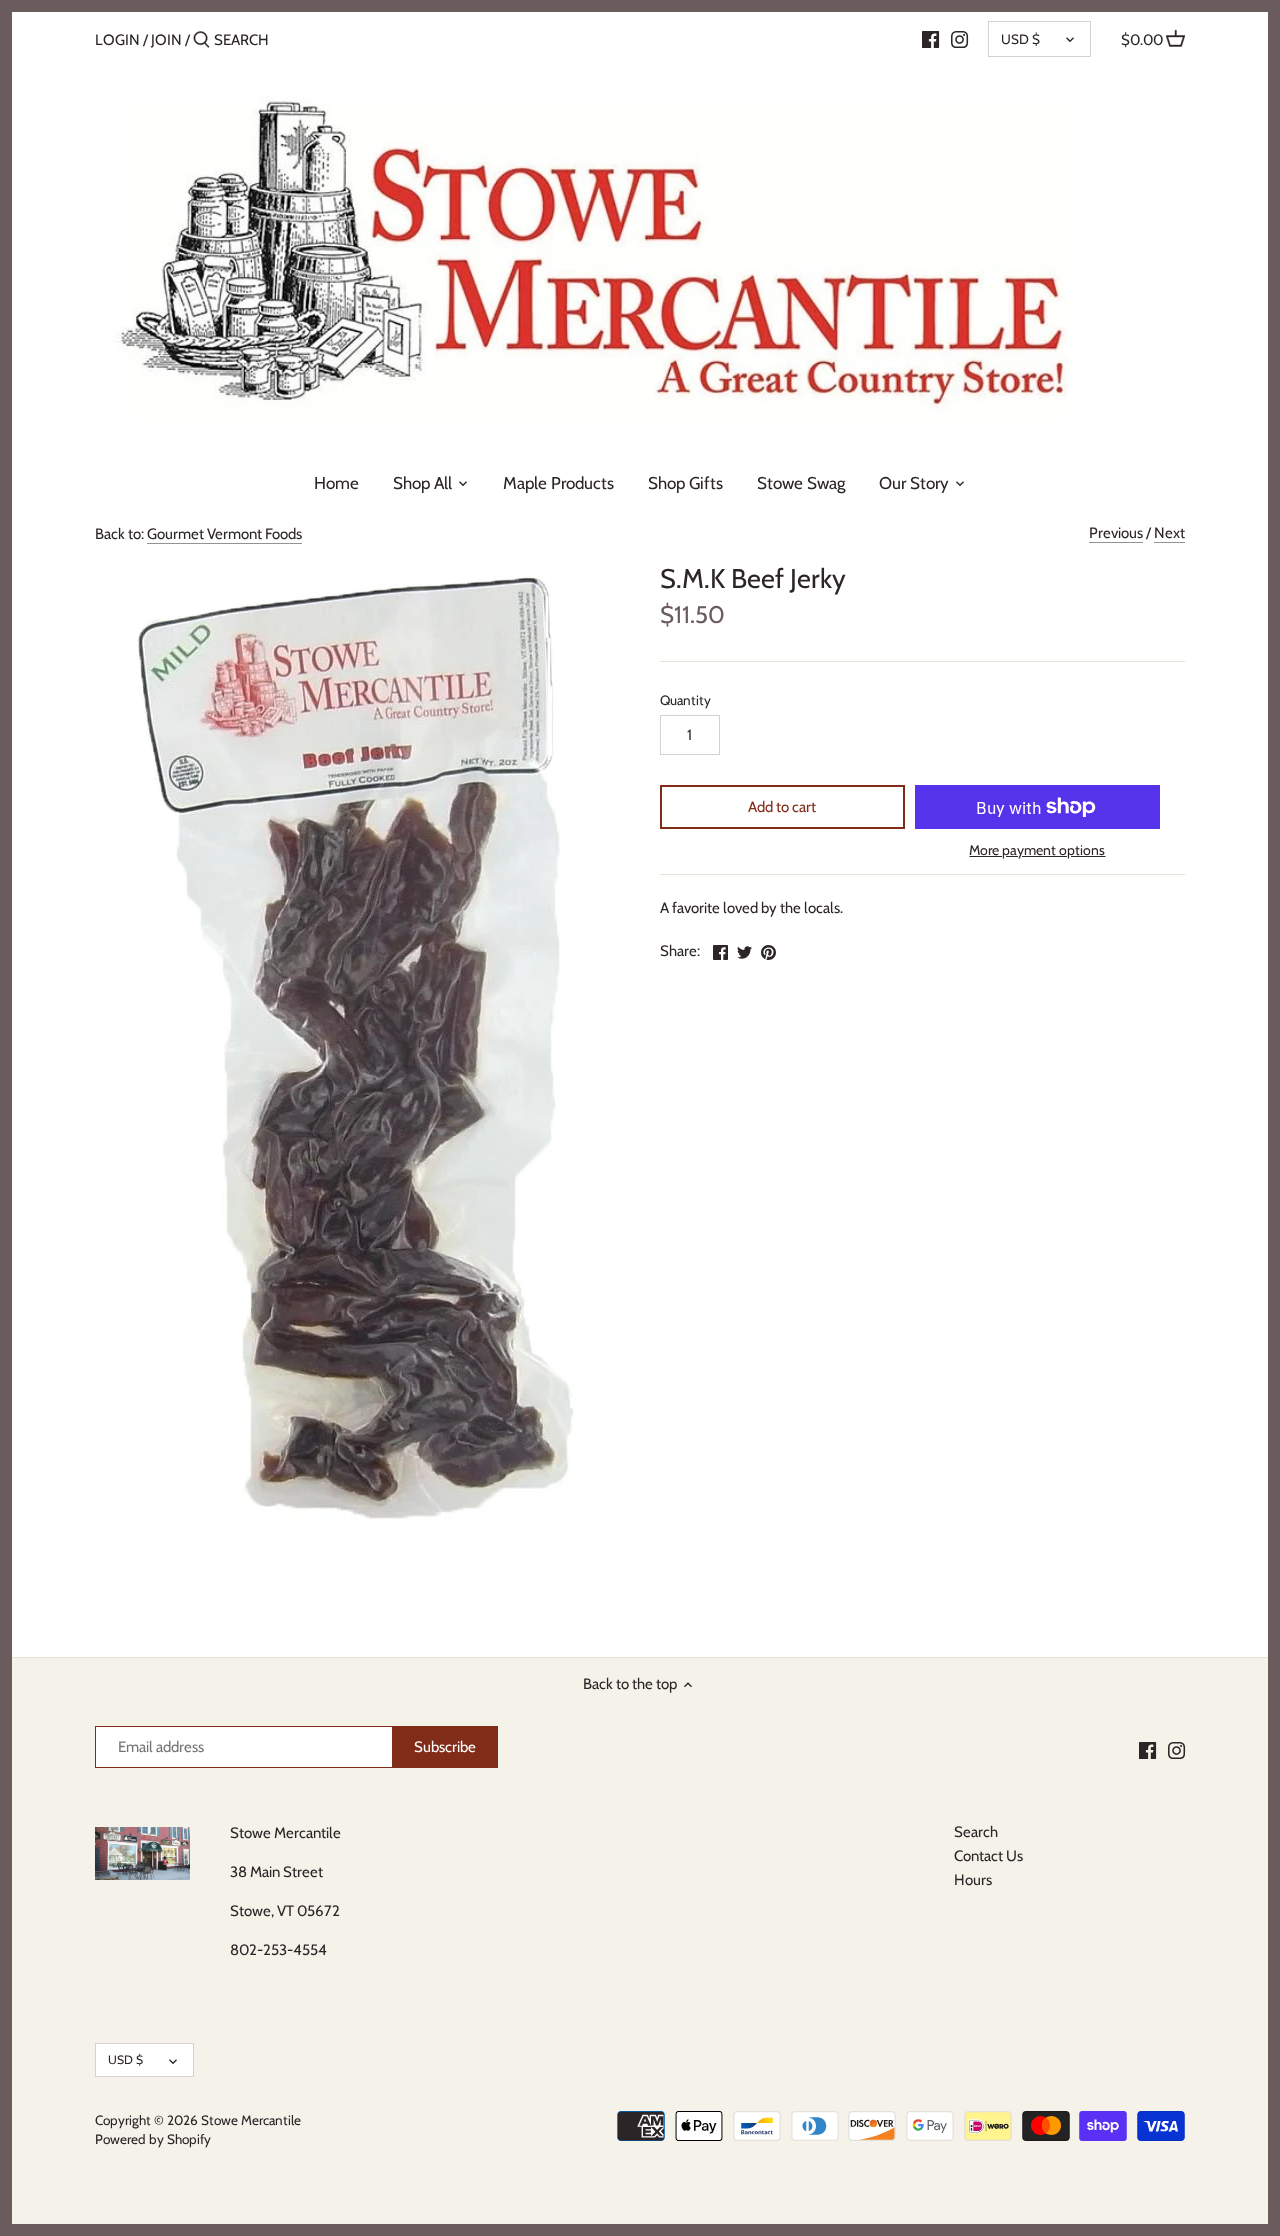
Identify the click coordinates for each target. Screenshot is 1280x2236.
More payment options (1037, 850)
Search (976, 1832)
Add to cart (782, 807)
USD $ (1020, 39)
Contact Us (988, 1856)
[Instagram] (959, 39)
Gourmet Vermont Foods (224, 534)
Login (117, 40)
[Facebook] (930, 39)
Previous (1116, 533)
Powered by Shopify (153, 2139)
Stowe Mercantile (251, 2120)
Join (166, 40)
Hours (973, 1880)
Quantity (685, 700)
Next (1169, 533)
